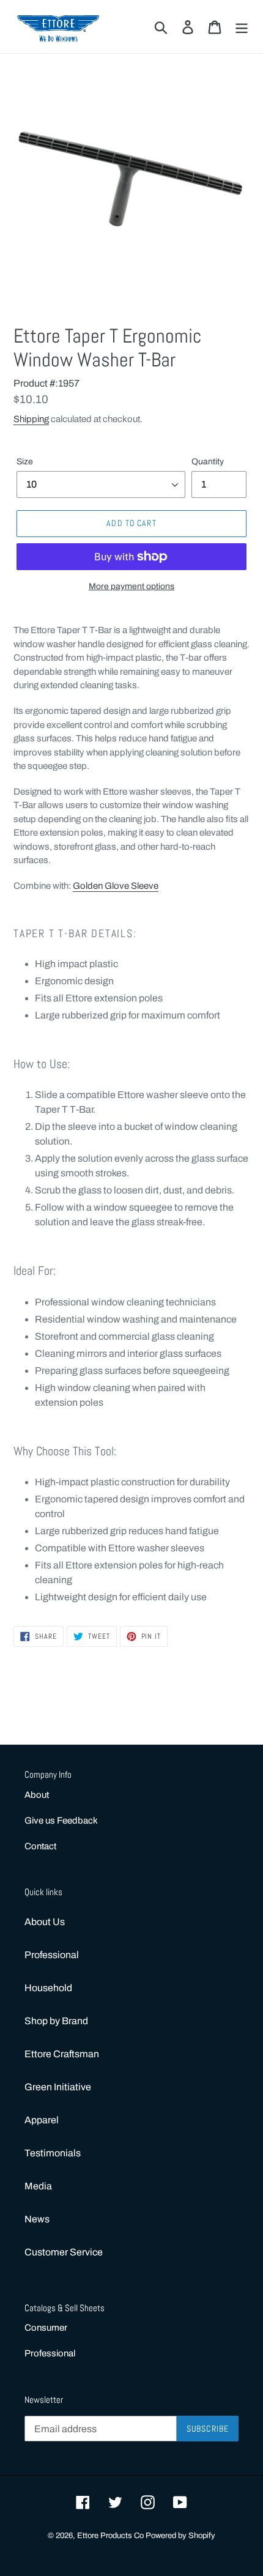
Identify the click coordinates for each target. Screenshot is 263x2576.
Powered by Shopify (180, 2536)
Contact (40, 1846)
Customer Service (64, 2252)
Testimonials (53, 2153)
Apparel (42, 2120)
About (37, 1795)
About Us (45, 1922)
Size (25, 462)
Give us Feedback (61, 1821)
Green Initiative (58, 2087)
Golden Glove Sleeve (116, 886)
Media (38, 2186)
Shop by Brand (56, 2021)
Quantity (208, 462)
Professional (52, 1955)
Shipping (31, 419)
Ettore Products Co (111, 2536)
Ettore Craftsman (62, 2054)
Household (48, 1988)
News (37, 2219)
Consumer (46, 2328)
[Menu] (242, 26)
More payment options (131, 586)
